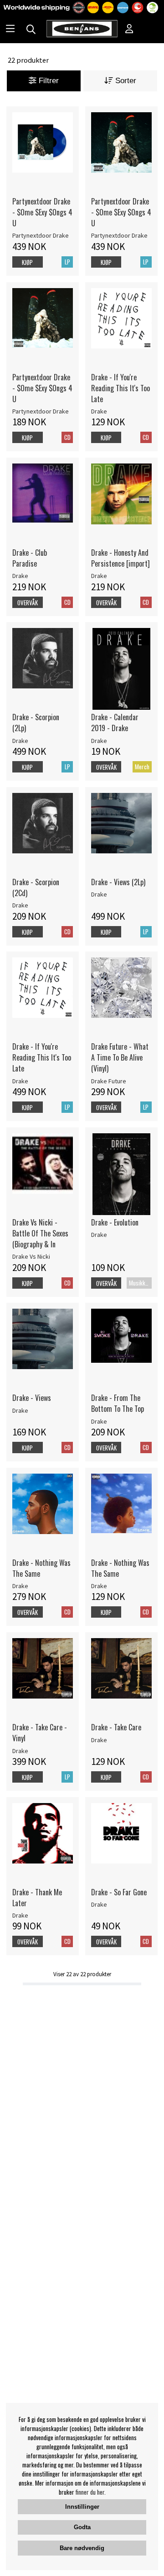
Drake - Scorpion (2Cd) (36, 887)
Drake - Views (32, 1398)
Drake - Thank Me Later (37, 1898)
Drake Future (109, 1081)
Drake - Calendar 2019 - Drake (115, 722)
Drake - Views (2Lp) (118, 882)
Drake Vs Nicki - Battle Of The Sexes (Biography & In (40, 1233)
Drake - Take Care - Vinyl (40, 1733)
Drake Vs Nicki (31, 1256)
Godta (82, 2527)
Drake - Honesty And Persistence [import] (120, 558)
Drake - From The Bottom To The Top (118, 1403)
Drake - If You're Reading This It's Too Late (120, 388)
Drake (99, 411)
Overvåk (28, 603)
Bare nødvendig (82, 2548)
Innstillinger (82, 2507)
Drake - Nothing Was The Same (41, 1568)
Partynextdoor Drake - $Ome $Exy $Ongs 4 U (42, 212)
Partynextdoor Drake (41, 235)
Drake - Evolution (115, 1222)
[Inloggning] (129, 30)
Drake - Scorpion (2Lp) (36, 722)
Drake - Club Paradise (30, 558)
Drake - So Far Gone (119, 1892)
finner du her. (91, 2492)
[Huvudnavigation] (10, 30)
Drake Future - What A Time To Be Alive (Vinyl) (120, 1057)
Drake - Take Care (116, 1727)
